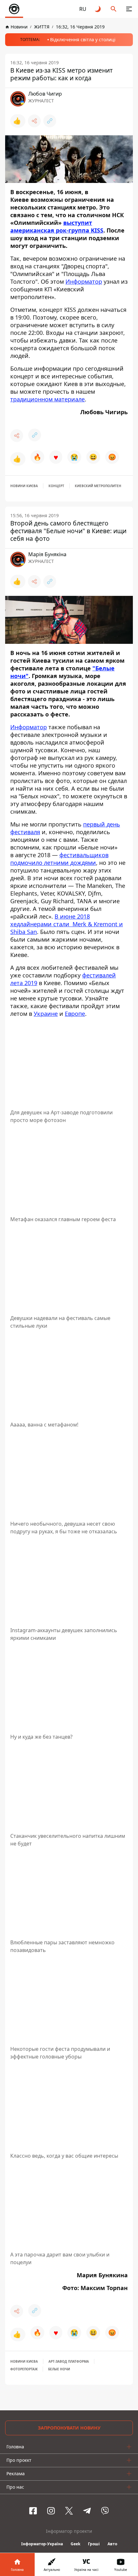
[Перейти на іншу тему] (98, 9)
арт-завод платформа (69, 2361)
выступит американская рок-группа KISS (57, 226)
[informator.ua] (14, 9)
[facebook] (33, 2511)
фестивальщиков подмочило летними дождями (59, 859)
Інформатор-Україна (42, 2544)
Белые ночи (59, 2369)
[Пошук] (114, 9)
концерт (56, 486)
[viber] (105, 2511)
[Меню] (129, 9)
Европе (75, 1014)
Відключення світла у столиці (83, 40)
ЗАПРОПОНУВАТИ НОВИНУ (69, 2428)
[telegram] (87, 2511)
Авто (112, 2544)
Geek (75, 2544)
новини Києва (24, 486)
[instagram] (51, 2511)
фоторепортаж (24, 2369)
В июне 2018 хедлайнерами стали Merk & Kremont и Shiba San (67, 924)
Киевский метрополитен (98, 486)
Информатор (84, 281)
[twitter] (69, 2511)
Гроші (94, 2544)
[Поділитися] (34, 121)
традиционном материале (47, 399)
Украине (46, 1014)
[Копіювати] (50, 121)
